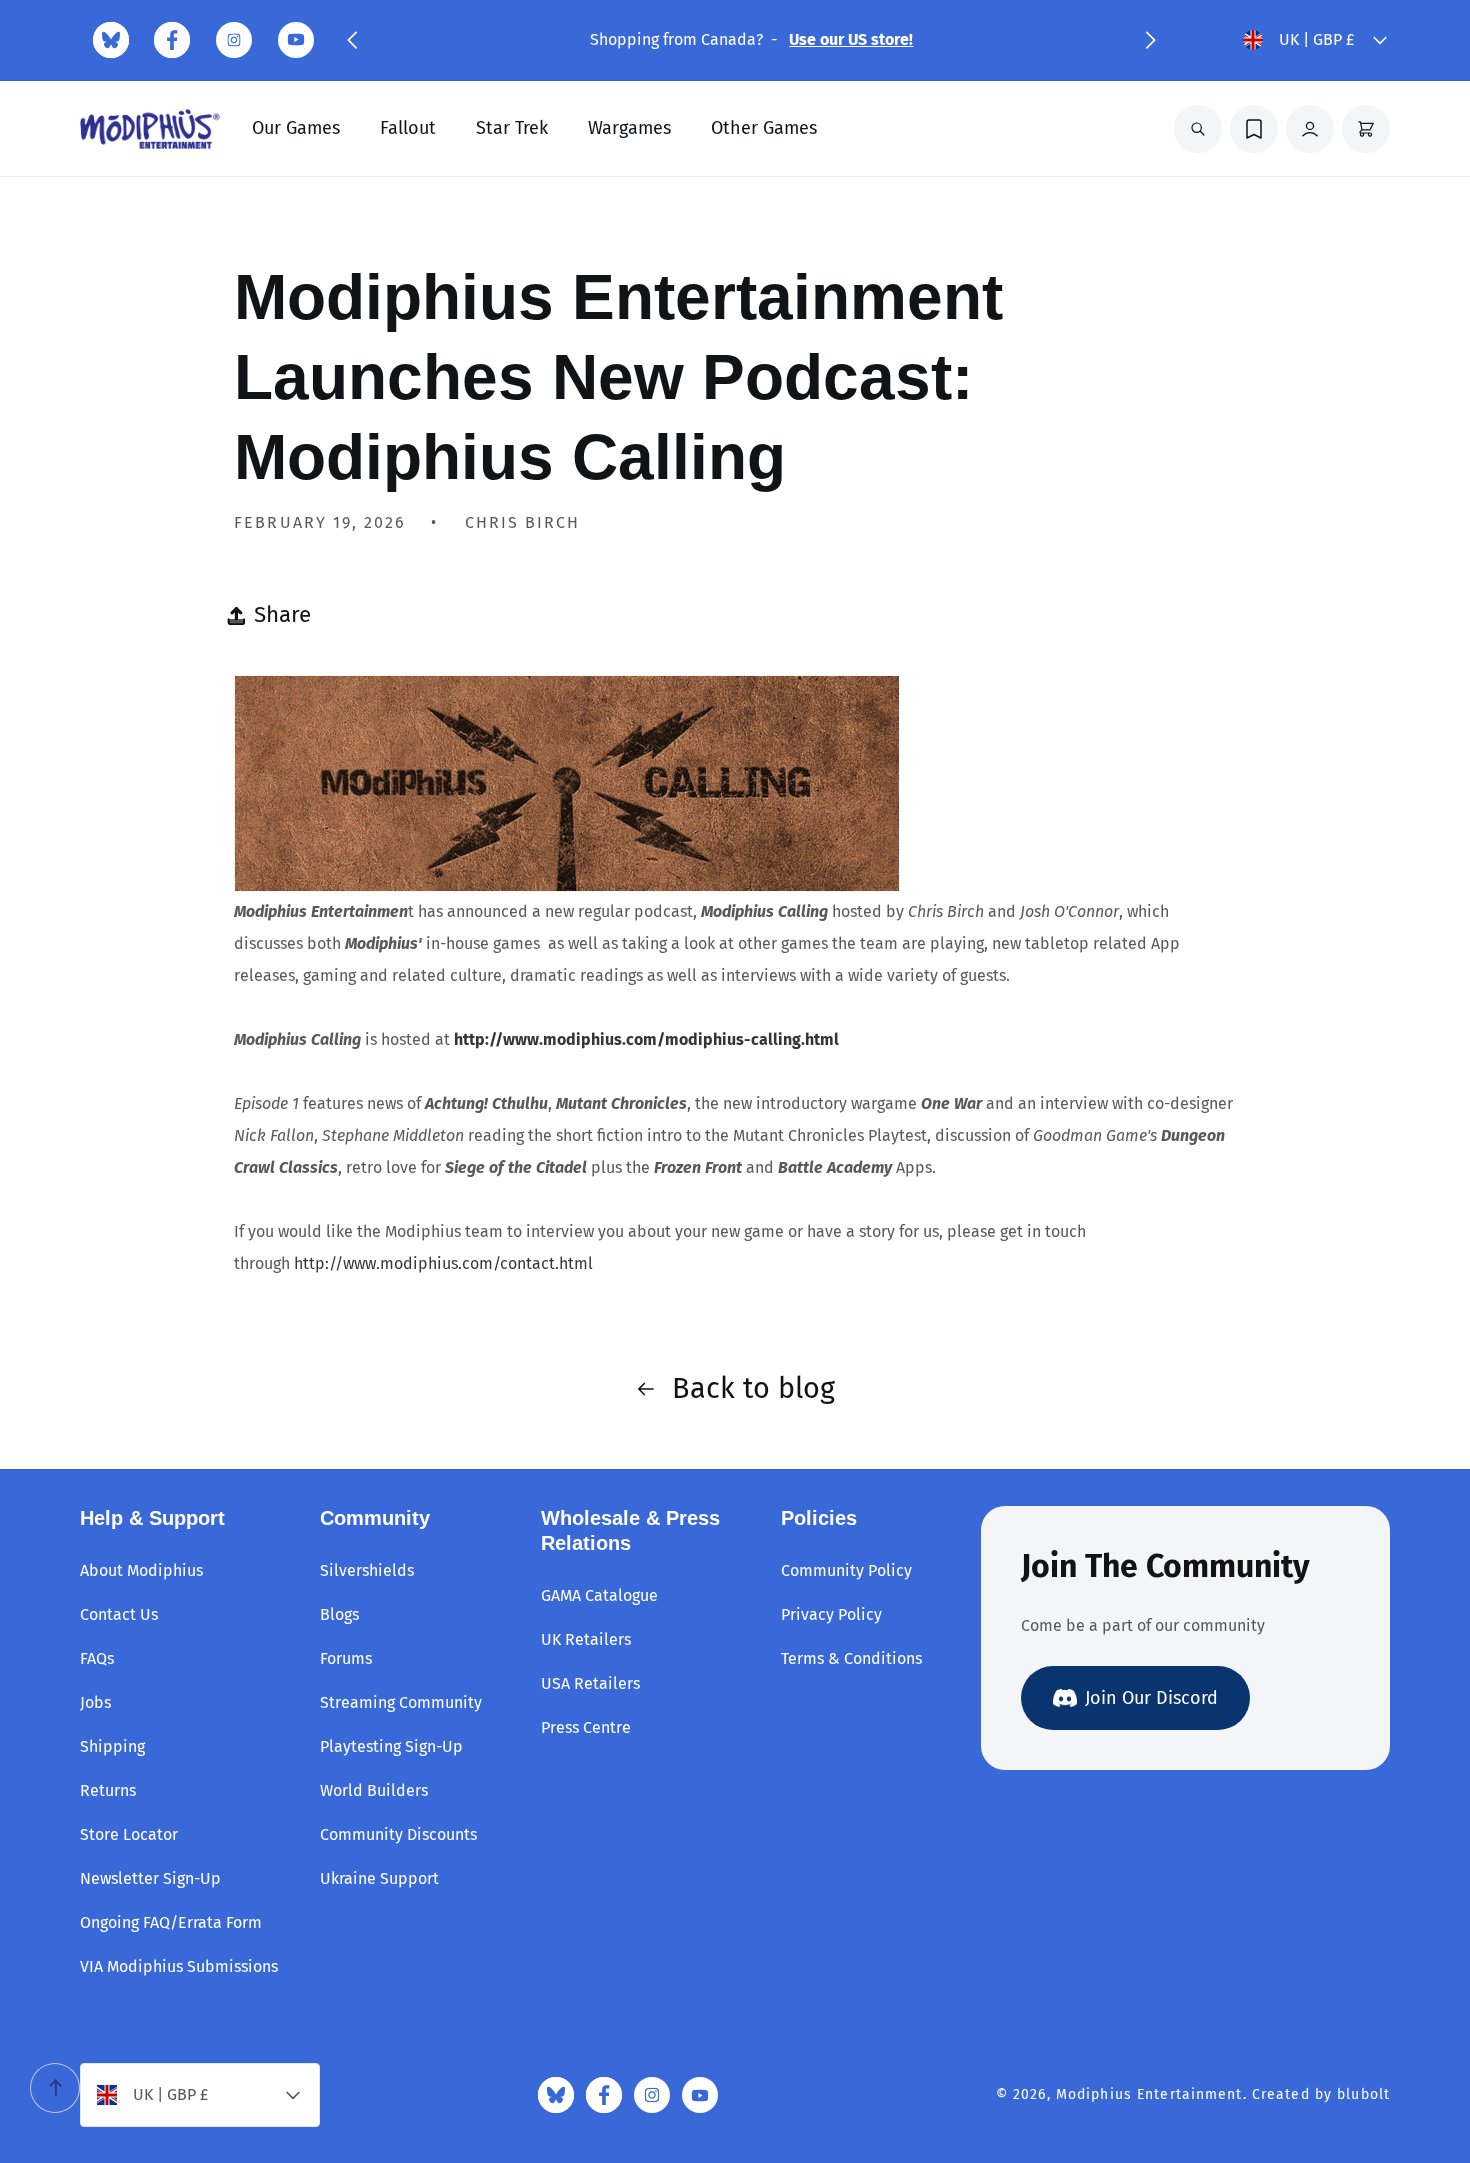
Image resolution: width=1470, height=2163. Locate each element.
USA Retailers (590, 1683)
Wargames (629, 128)
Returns (108, 1790)
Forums (346, 1658)
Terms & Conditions (851, 1658)
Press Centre (586, 1727)
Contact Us (119, 1614)
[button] (352, 40)
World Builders (374, 1790)
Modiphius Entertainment (1149, 2094)
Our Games (296, 128)
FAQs (97, 1658)
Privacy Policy (831, 1614)
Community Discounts (398, 1834)
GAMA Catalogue (599, 1595)
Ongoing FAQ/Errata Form (171, 1922)
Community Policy (846, 1570)
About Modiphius (141, 1570)
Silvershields (367, 1570)
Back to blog (753, 1388)
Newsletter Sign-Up (150, 1878)
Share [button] (282, 614)
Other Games (764, 128)
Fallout (408, 128)
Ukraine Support (379, 1878)
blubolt (1363, 2094)
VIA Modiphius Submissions (179, 1966)
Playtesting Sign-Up (391, 1746)
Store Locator (129, 1834)
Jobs (95, 1702)
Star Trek (512, 128)
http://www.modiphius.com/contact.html (445, 1263)
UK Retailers (586, 1639)
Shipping (112, 1746)
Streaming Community (401, 1702)
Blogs (339, 1614)
